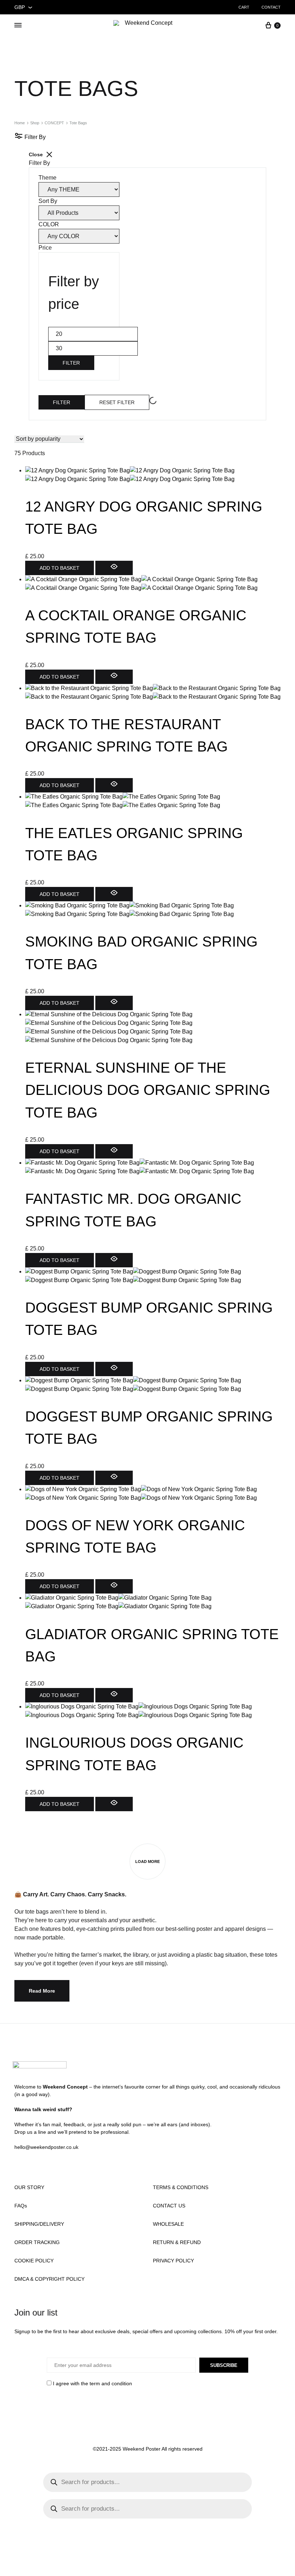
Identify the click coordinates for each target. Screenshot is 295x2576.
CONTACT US (169, 2206)
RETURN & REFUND (177, 2242)
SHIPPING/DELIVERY (39, 2224)
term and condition (111, 2383)
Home (20, 123)
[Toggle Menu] (18, 25)
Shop (35, 123)
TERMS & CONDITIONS (181, 2187)
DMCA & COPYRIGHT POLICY (49, 2279)
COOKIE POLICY (34, 2261)
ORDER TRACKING (37, 2242)
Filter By (34, 137)
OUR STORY (29, 2187)
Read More (42, 1991)
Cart (244, 7)
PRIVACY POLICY (173, 2261)
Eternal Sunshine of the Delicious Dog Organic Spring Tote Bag (148, 1090)
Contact (271, 7)
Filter (71, 363)
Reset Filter (117, 402)
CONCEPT (54, 123)
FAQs (21, 2206)
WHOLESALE (168, 2224)
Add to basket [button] (60, 568)
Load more (147, 1862)
